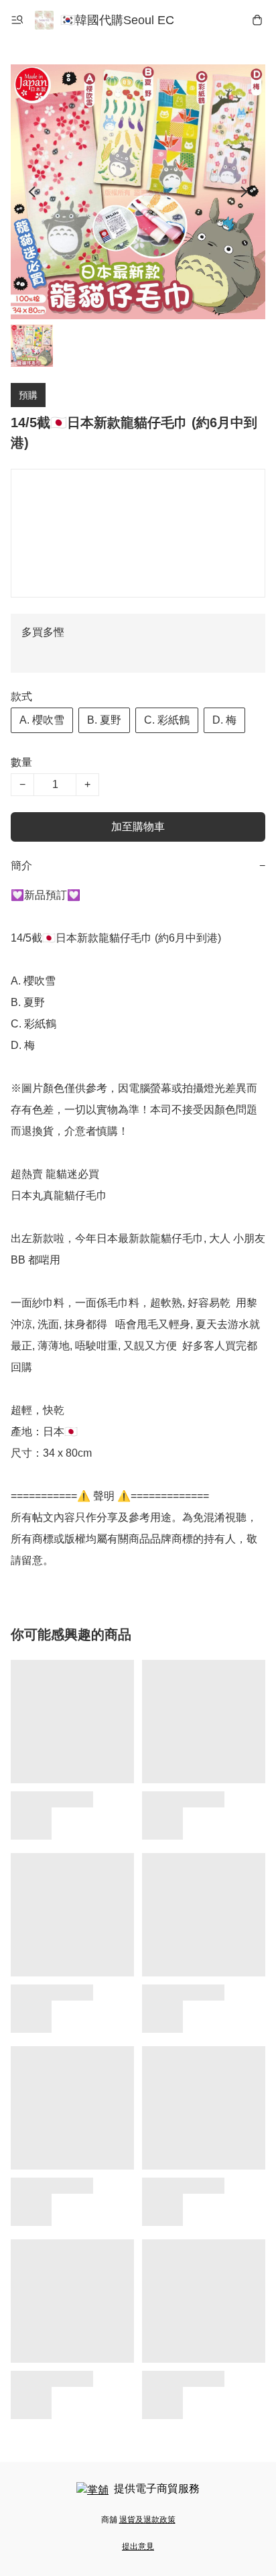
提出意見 (138, 2546)
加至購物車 (138, 827)
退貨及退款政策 (147, 2520)
